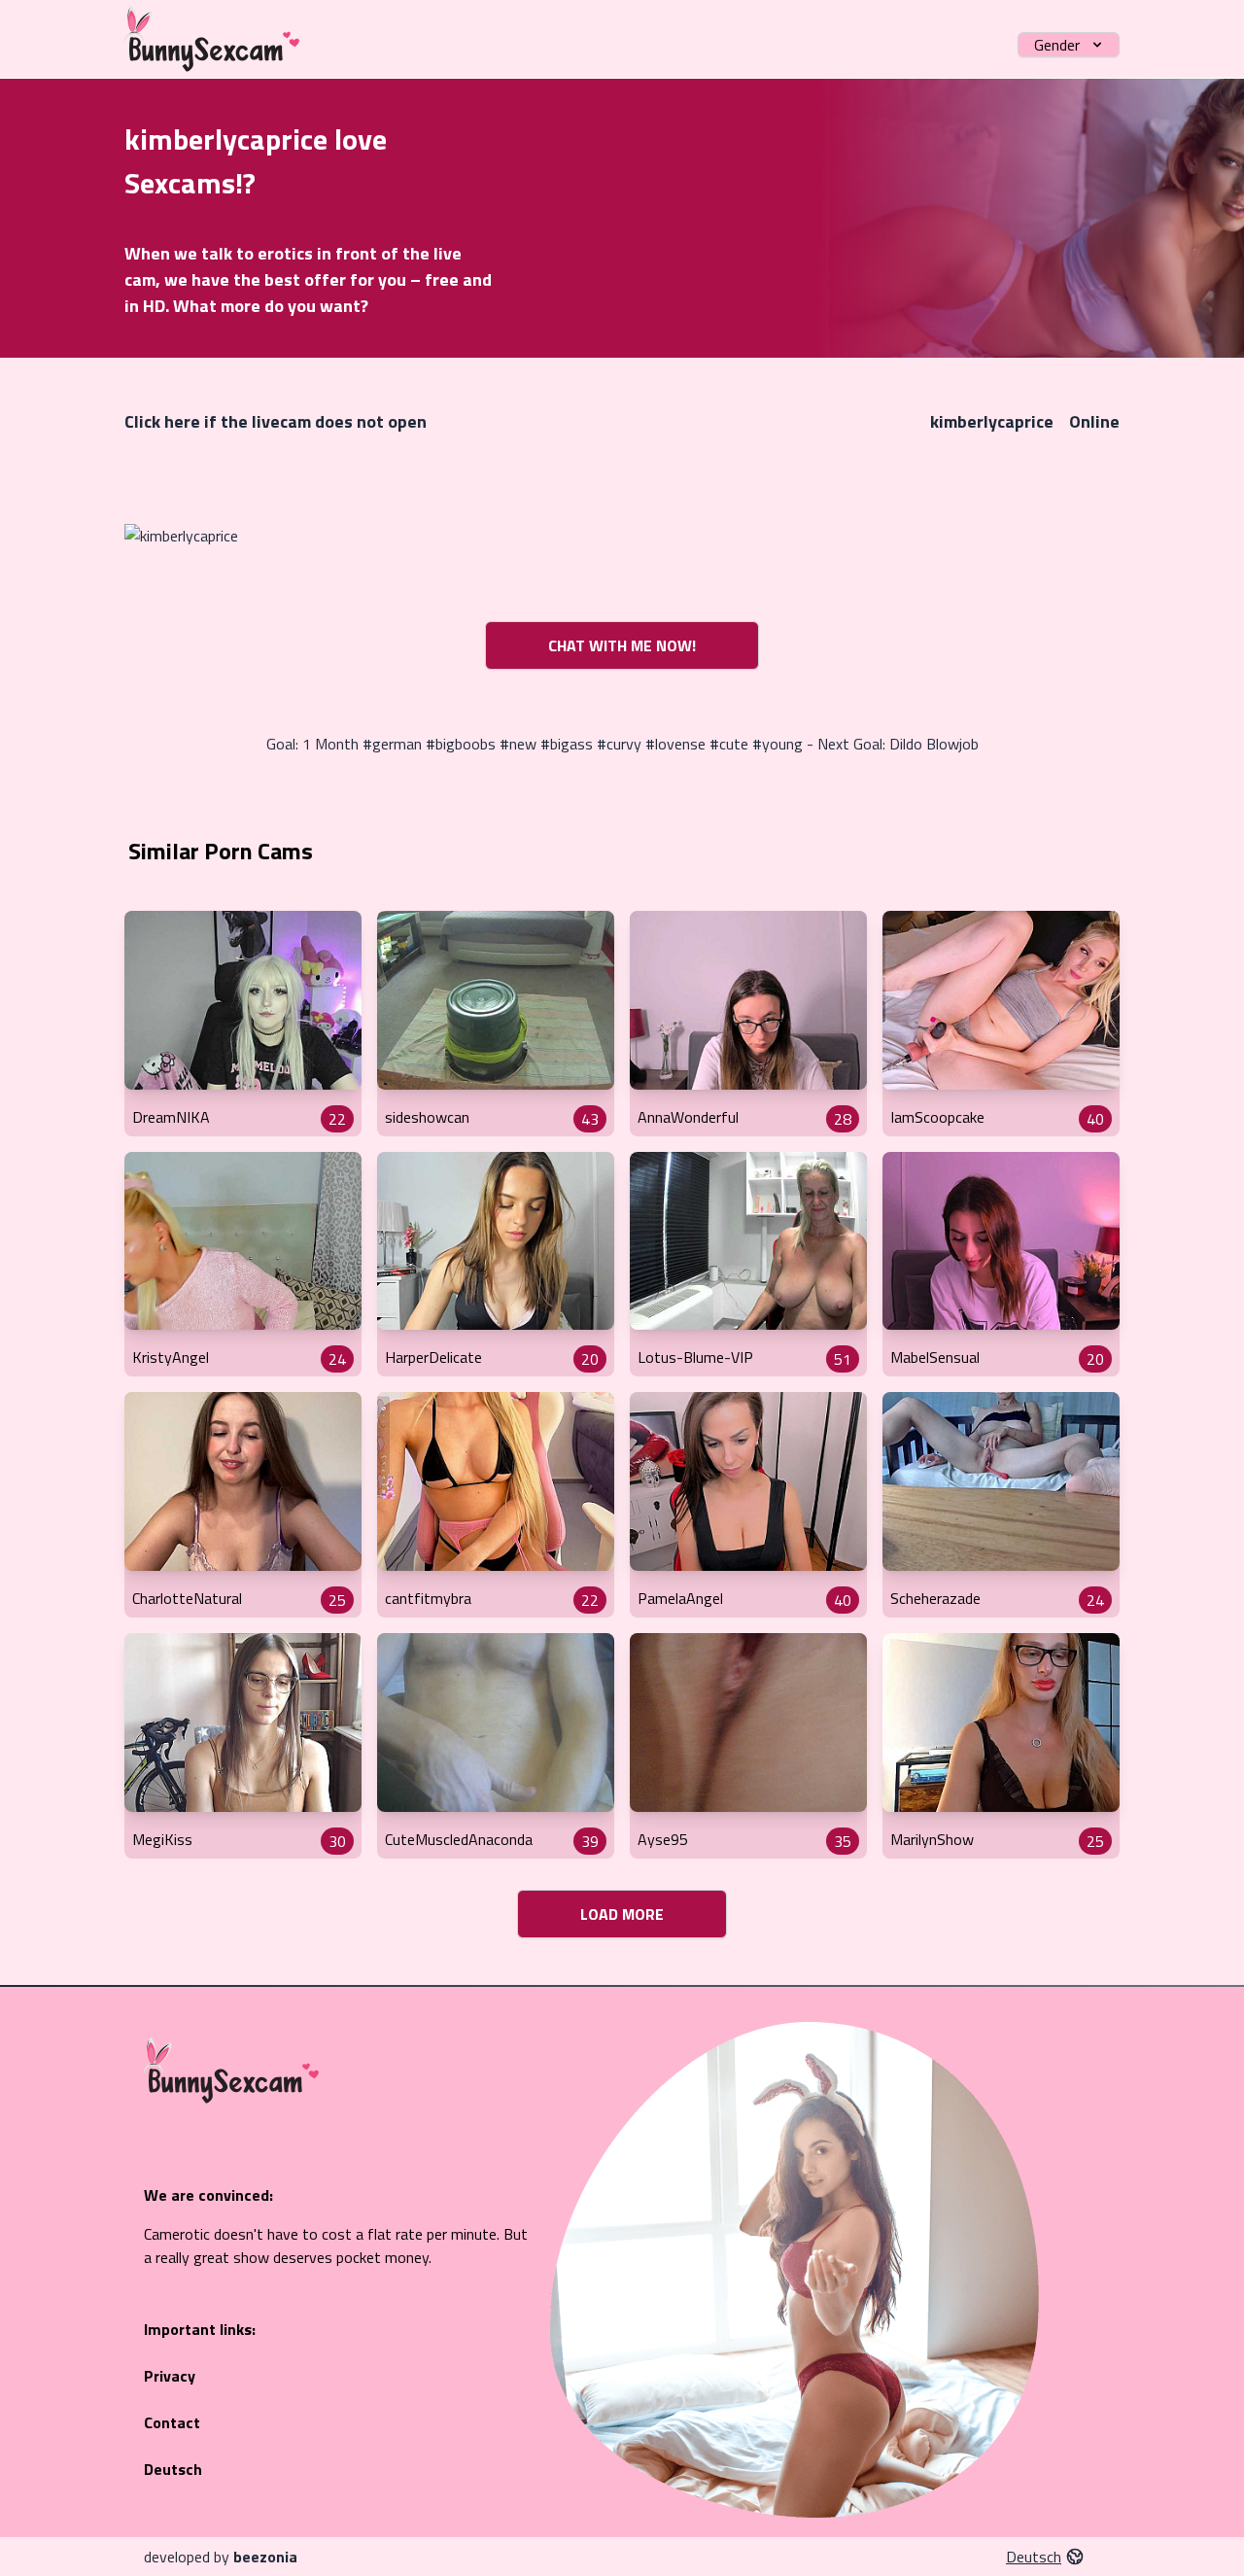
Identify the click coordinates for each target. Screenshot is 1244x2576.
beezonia (265, 2557)
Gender (1057, 45)
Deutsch (173, 2469)
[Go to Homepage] (212, 39)
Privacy (170, 2376)
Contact (172, 2422)
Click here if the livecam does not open (276, 421)
